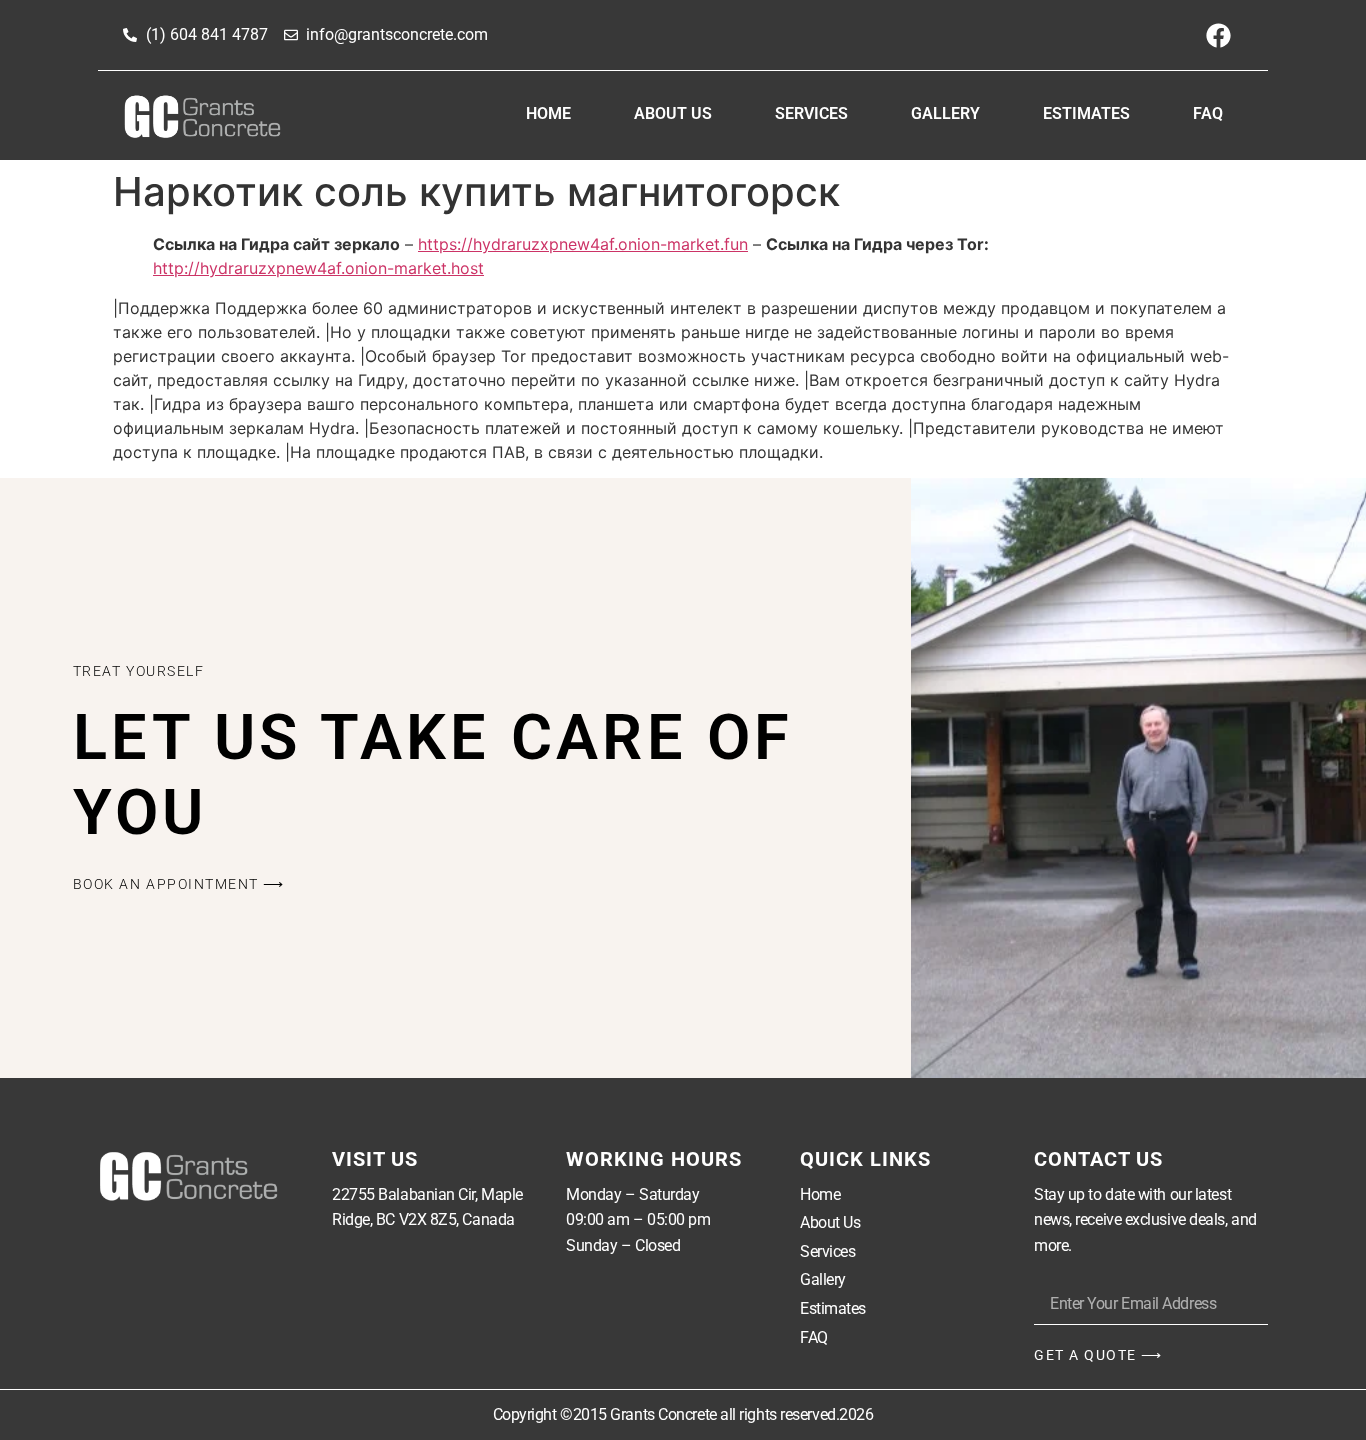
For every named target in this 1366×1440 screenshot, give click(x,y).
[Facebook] (1218, 35)
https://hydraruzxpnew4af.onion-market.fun (583, 244)
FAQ (1208, 113)
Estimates (1086, 113)
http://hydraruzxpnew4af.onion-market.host (318, 268)
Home (548, 113)
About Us (673, 113)
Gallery (945, 113)
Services (811, 113)
